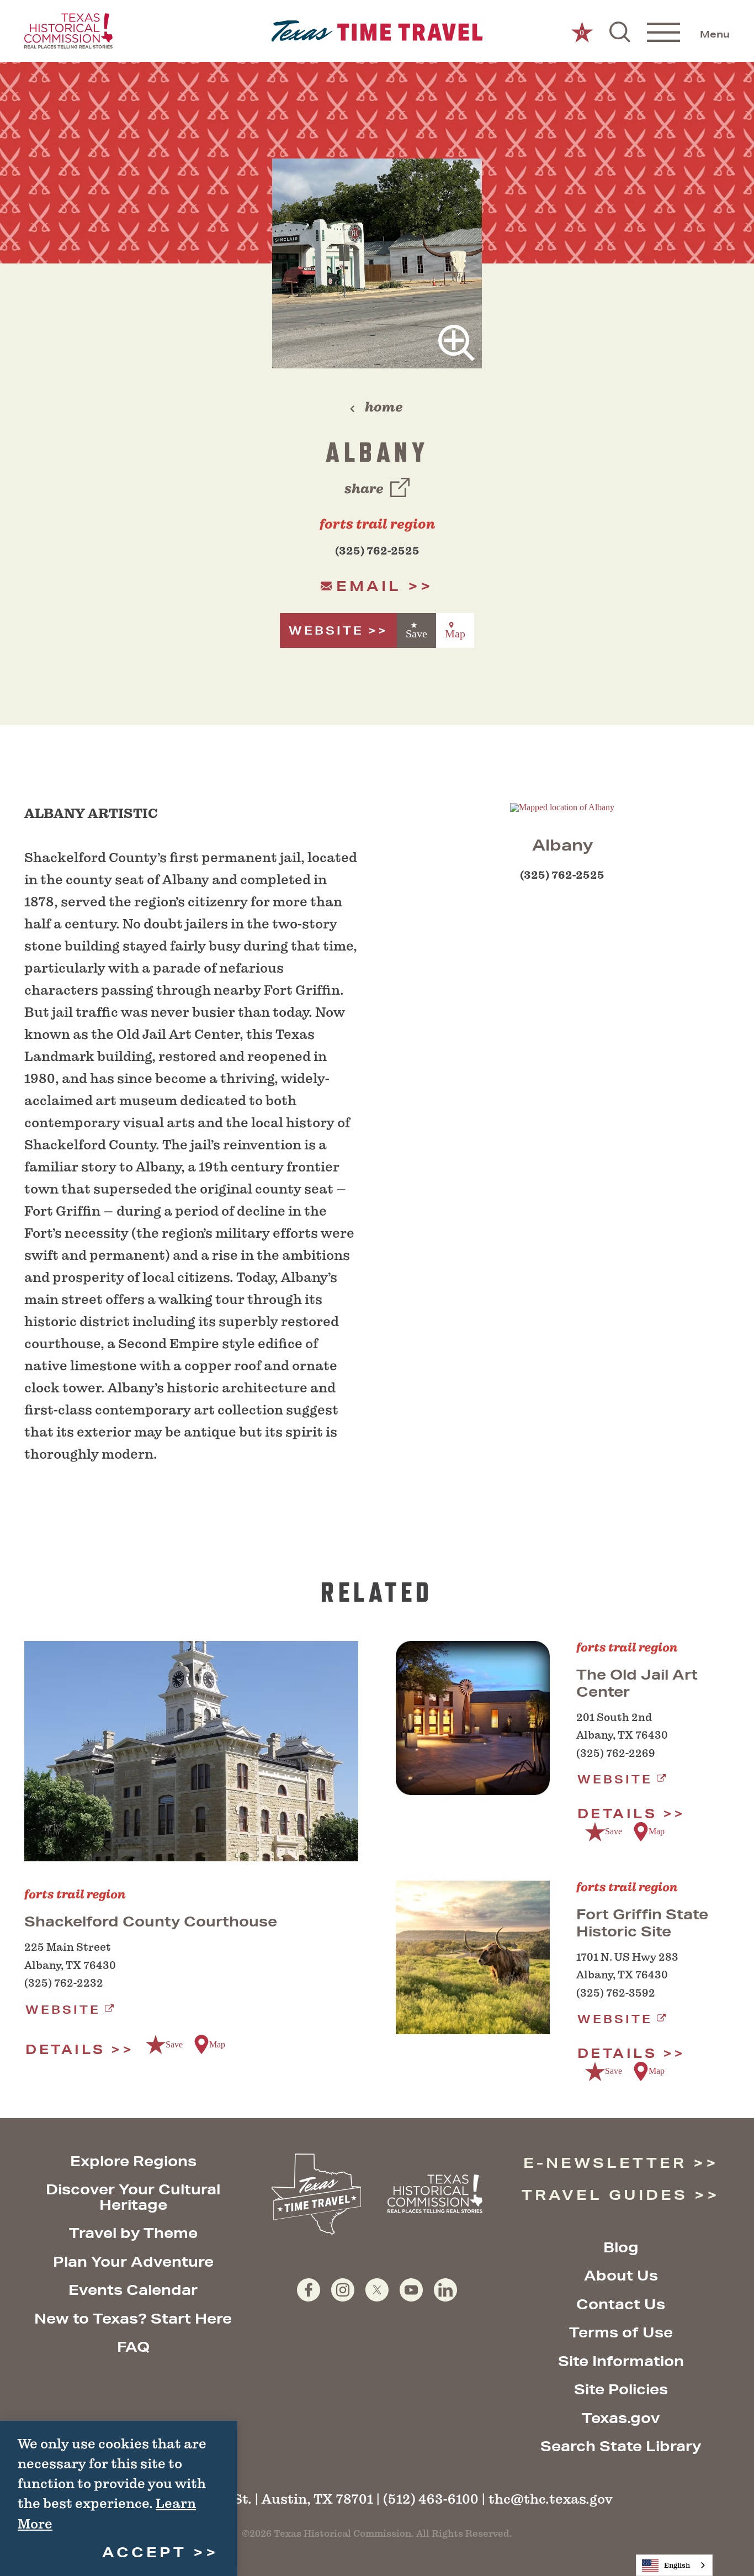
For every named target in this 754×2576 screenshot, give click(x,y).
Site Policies (621, 2389)
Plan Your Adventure (133, 2261)
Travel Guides (605, 2195)
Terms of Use (621, 2332)
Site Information (621, 2361)
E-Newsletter (605, 2163)
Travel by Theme (133, 2233)
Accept (144, 2552)
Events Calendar (133, 2290)
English (677, 2565)
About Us (621, 2275)
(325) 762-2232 (64, 1983)
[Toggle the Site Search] (620, 31)
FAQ (133, 2347)
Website (326, 630)
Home (384, 407)
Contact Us (621, 2304)
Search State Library (621, 2446)
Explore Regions (133, 2161)
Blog (621, 2247)
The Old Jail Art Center (637, 1683)
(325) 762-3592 (616, 1993)
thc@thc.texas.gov (551, 2499)
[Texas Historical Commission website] (68, 31)
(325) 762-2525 (377, 551)
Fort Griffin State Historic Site (642, 1923)
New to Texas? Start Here (133, 2318)
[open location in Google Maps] (562, 807)
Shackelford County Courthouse (151, 1921)
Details (65, 2049)
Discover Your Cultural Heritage (133, 2197)
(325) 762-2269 (616, 1753)
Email (369, 586)
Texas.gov (621, 2418)
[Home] (377, 31)
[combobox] (674, 2565)
